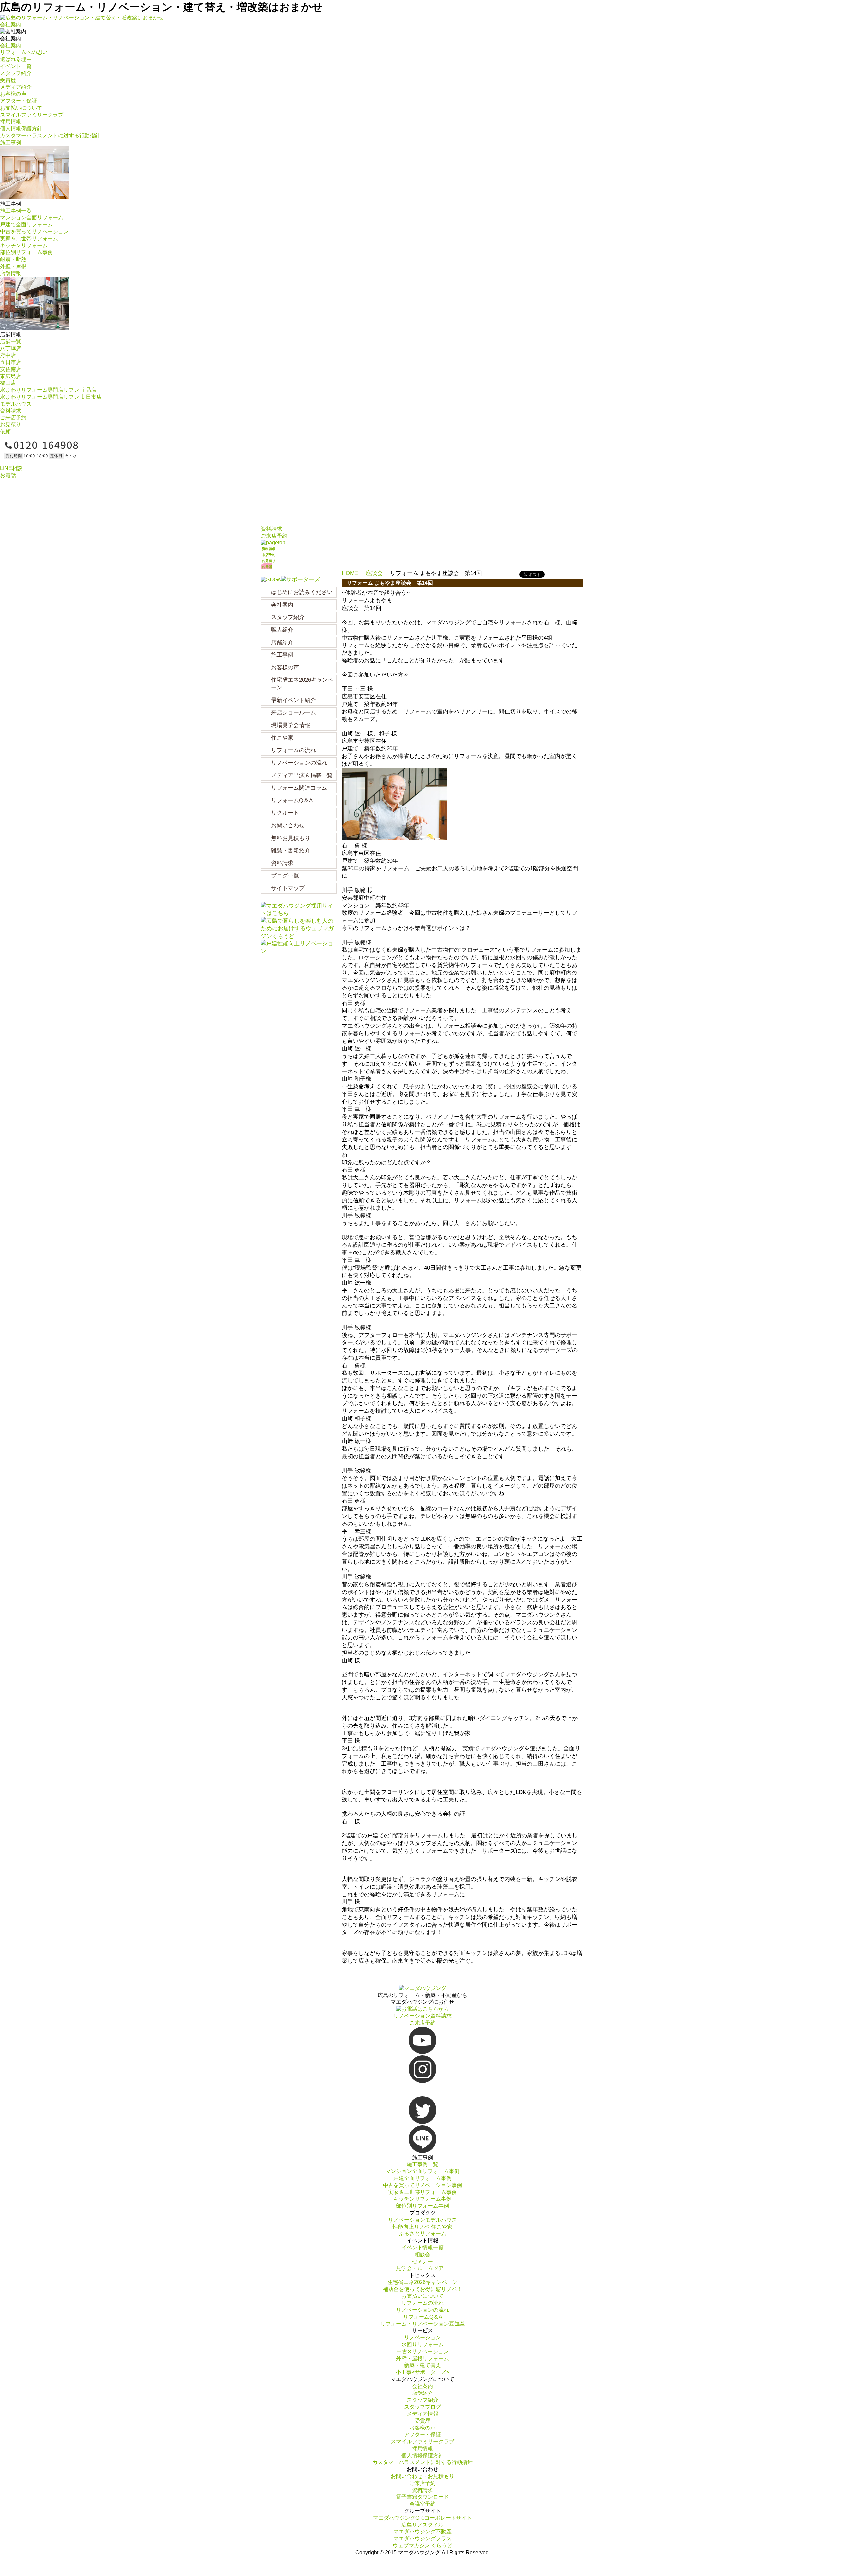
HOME (350, 573)
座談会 (374, 573)
